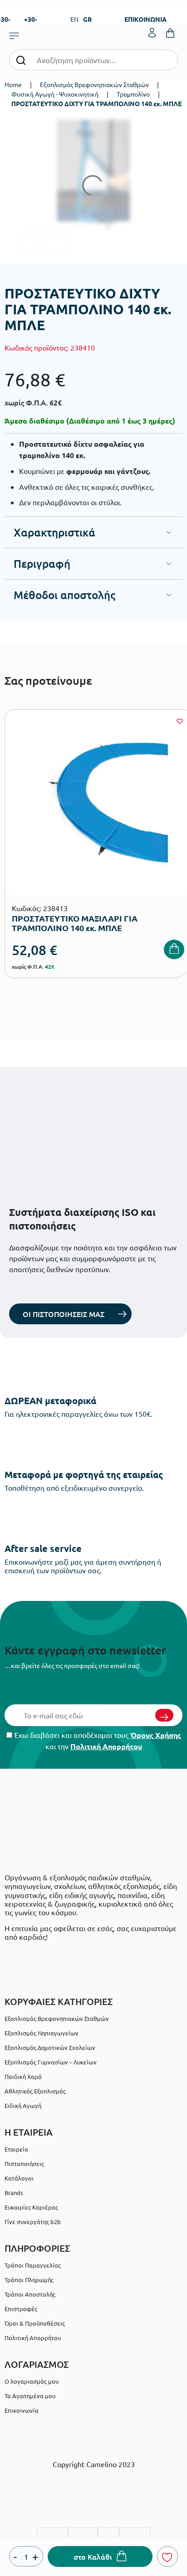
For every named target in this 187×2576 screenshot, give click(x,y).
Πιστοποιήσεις (24, 2164)
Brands (14, 2193)
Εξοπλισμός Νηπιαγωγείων (42, 2033)
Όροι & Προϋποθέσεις (35, 2323)
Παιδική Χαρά (23, 2076)
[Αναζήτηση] (21, 60)
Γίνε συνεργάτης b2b (33, 2222)
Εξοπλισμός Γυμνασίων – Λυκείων (51, 2062)
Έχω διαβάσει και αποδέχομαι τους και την (97, 1741)
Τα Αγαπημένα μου (30, 2396)
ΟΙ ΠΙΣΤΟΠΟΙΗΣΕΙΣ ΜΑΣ (64, 1314)
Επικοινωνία (22, 2410)
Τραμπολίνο (133, 94)
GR (87, 19)
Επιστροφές (21, 2309)
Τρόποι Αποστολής (30, 2294)
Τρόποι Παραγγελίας (33, 2265)
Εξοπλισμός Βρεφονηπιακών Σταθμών (94, 84)
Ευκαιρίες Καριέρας (31, 2207)
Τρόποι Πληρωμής (29, 2280)
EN (74, 19)
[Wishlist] (180, 721)
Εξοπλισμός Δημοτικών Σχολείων (50, 2047)
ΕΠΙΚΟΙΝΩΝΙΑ (145, 19)
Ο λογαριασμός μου (32, 2381)
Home (13, 84)
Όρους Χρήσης (156, 1735)
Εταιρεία (16, 2149)
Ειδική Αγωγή (23, 2105)
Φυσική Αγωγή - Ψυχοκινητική (55, 94)
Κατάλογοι (19, 2178)
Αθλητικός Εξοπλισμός (35, 2091)
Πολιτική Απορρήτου (106, 1746)
